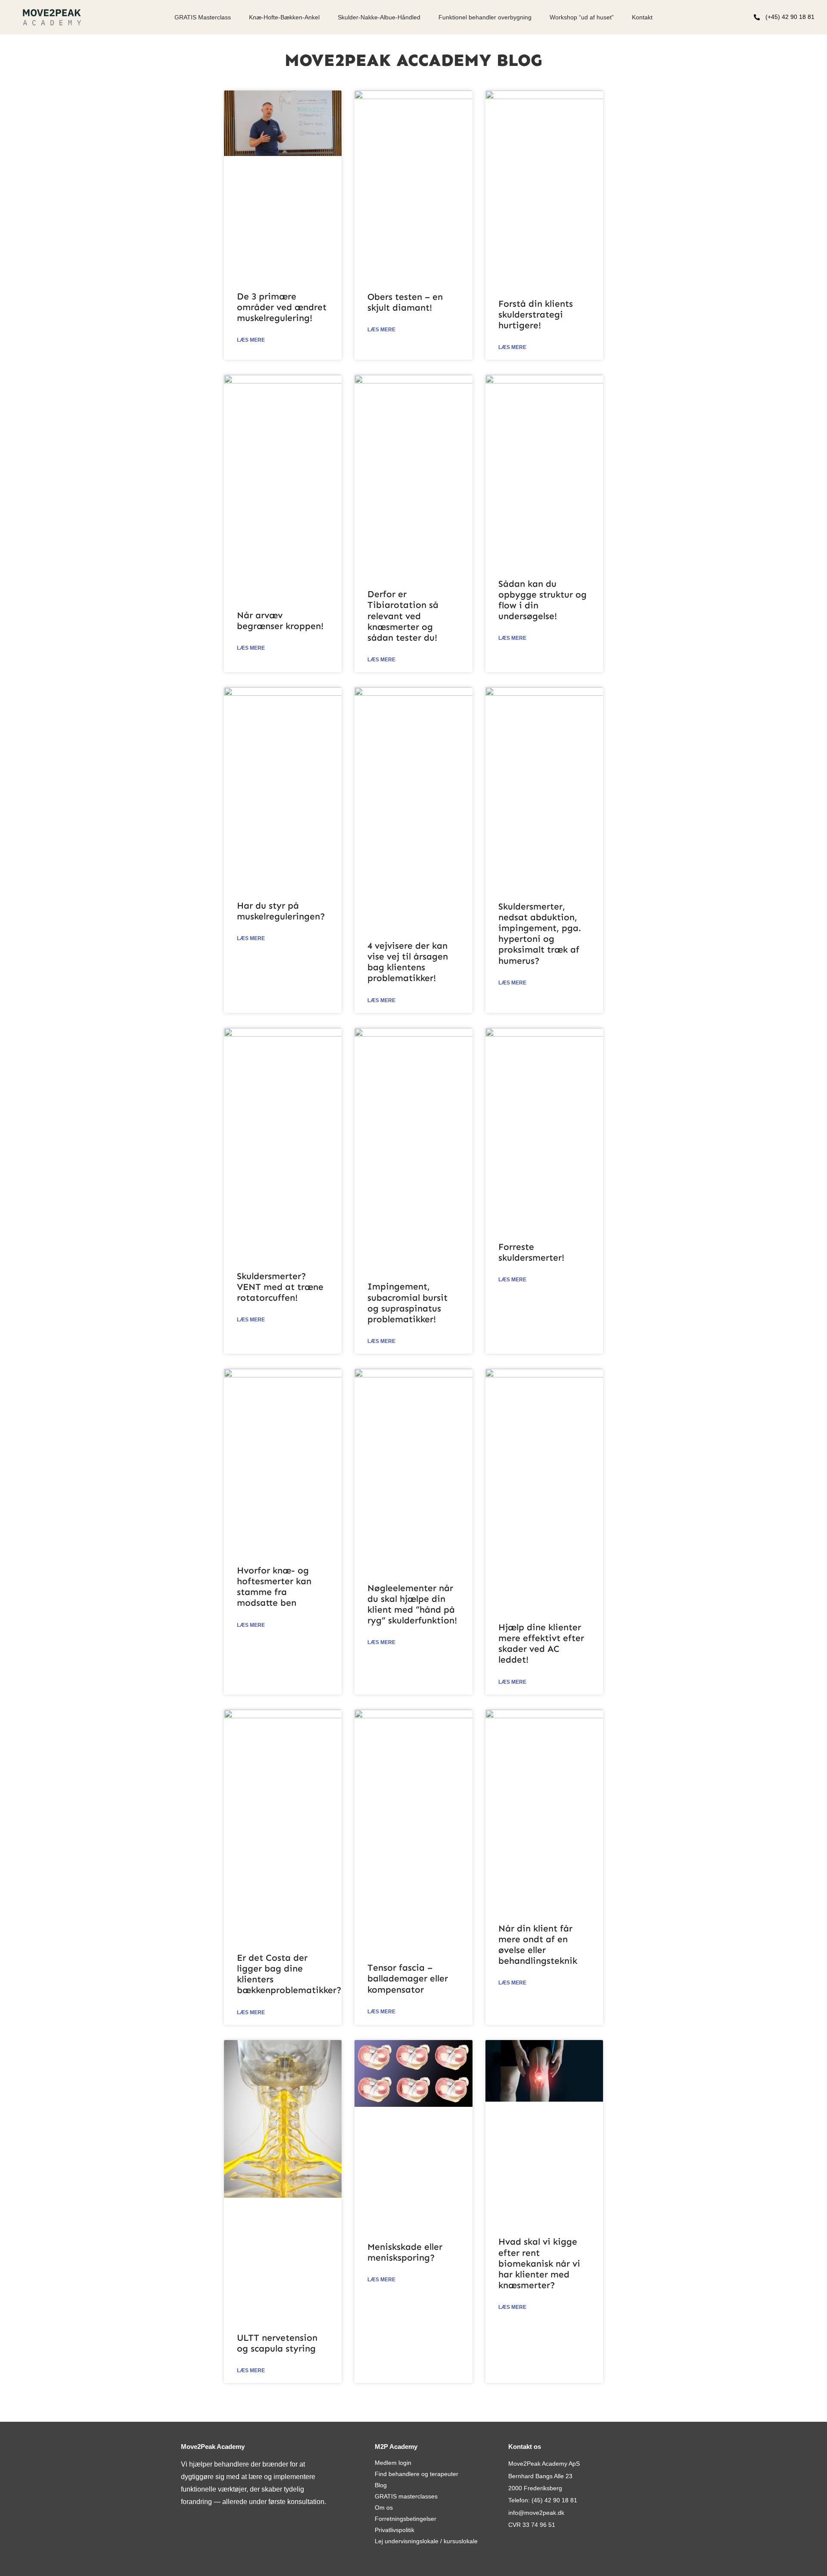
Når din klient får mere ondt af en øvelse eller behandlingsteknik (538, 1945)
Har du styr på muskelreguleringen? (281, 911)
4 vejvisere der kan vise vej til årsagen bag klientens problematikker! (408, 962)
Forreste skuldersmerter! (531, 1252)
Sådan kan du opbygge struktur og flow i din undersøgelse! (543, 600)
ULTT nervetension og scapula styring (277, 2343)
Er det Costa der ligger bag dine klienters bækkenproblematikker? (289, 1974)
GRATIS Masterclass (203, 17)
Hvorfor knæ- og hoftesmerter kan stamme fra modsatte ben (274, 1587)
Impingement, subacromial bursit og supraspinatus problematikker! (407, 1303)
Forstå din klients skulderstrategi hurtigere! (536, 315)
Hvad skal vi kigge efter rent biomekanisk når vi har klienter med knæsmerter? (539, 2263)
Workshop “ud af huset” (582, 17)
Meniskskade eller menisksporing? (405, 2252)
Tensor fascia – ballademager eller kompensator (408, 1978)
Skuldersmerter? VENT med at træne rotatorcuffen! (280, 1287)
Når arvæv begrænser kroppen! (280, 621)
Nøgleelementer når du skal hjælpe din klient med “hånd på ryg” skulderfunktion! (412, 1604)
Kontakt (642, 17)
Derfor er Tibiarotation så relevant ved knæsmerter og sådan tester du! (403, 616)
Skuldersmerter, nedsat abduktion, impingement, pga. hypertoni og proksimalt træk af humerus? (540, 934)
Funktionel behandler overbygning (485, 17)
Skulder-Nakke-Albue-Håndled (379, 17)
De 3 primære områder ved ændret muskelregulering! (282, 307)
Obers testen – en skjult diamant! (405, 302)
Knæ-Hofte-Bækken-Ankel (284, 17)
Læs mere (251, 340)
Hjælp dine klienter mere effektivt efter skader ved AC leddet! (541, 1644)
